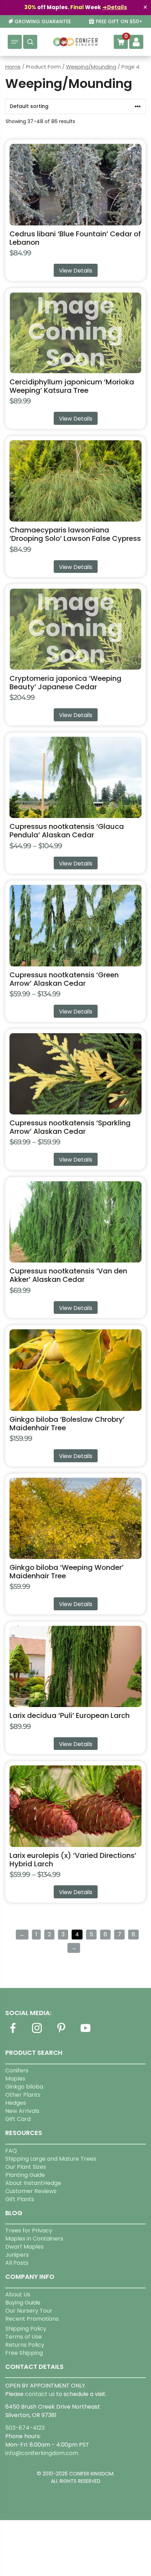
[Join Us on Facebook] (13, 2032)
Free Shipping (24, 2353)
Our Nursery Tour (29, 2311)
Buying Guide (23, 2303)
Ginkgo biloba (24, 2087)
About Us (18, 2294)
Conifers (17, 2070)
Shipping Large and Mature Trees (51, 2159)
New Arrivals (22, 2111)
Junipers (17, 2255)
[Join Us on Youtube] (85, 2032)
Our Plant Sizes (26, 2167)
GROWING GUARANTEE (43, 22)
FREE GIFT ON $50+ (119, 22)
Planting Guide (25, 2175)
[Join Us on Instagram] (37, 2032)
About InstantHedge (33, 2183)
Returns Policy (25, 2345)
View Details (76, 271)
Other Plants (23, 2095)
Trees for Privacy (29, 2230)
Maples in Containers (34, 2239)
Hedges (16, 2103)
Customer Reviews (31, 2191)
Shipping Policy (26, 2329)
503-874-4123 (25, 2428)
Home (13, 67)
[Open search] (30, 42)
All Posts (17, 2263)
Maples (15, 2079)
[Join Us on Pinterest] (61, 2032)
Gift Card (18, 2119)
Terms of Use (24, 2337)
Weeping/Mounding (91, 67)
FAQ (11, 2151)
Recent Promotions (32, 2319)
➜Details (115, 7)
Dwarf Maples (24, 2247)
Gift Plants (20, 2199)
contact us (40, 2394)
